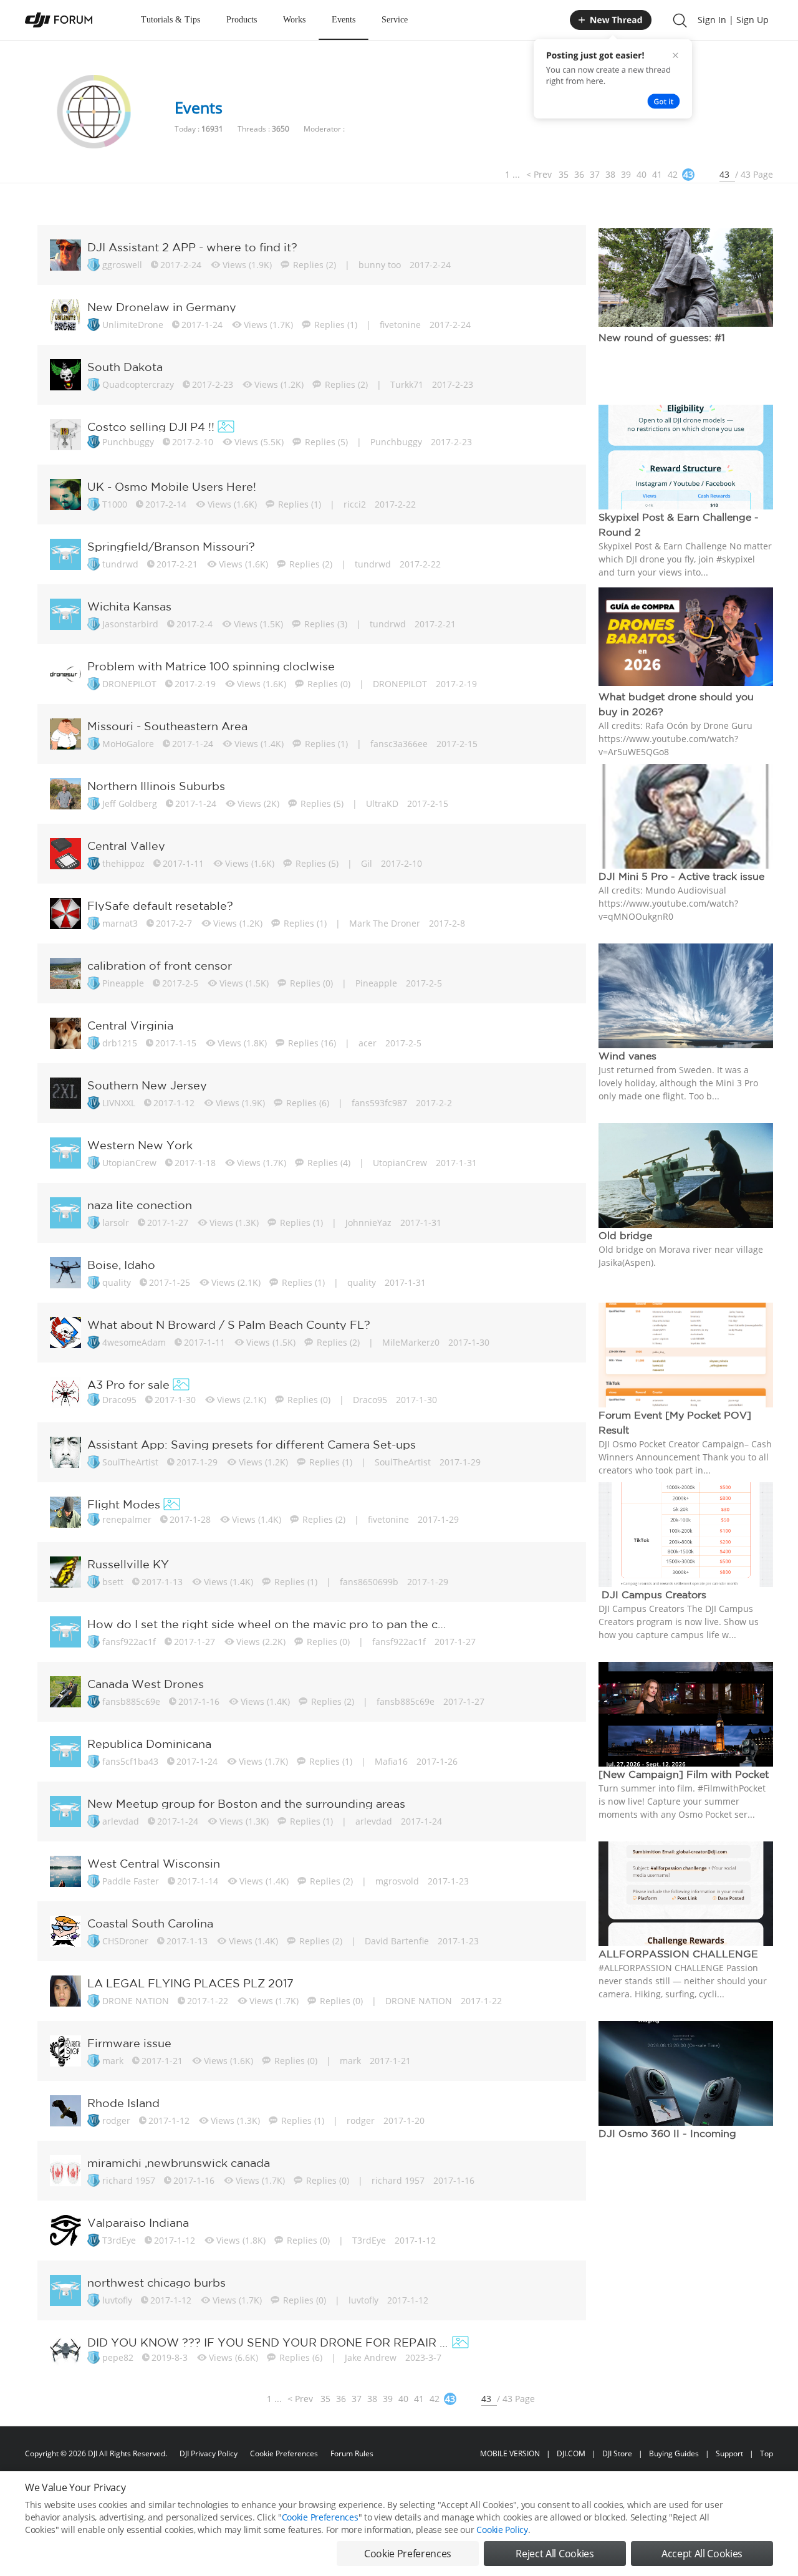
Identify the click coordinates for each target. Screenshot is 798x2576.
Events (344, 20)
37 (595, 174)
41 (657, 174)
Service (395, 20)
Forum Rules (352, 2453)
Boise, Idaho (121, 1265)
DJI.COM (571, 2453)
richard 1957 (129, 2180)
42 (673, 174)
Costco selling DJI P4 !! (151, 427)
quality (117, 1282)
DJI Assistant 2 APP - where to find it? (192, 247)
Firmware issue (129, 2043)
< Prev (539, 174)
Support (729, 2453)
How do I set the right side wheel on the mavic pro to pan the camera (268, 1624)
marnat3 (120, 923)
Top (767, 2453)
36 (579, 174)
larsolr (116, 1223)
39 (626, 174)
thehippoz (123, 863)
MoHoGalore (128, 744)
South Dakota (125, 367)
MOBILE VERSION (510, 2453)
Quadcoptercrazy (138, 384)
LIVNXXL (119, 1103)
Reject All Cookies (555, 2554)
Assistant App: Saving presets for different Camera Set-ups (252, 1444)
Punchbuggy (128, 442)
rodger (116, 2120)
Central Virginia (130, 1025)
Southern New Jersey (147, 1085)
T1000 (115, 504)
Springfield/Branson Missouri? (171, 546)
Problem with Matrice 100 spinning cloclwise (211, 666)
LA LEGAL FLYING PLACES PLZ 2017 (190, 1983)
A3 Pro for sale (128, 1384)
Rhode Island (123, 2103)
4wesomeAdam (134, 1342)
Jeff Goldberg (130, 803)
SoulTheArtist (130, 1462)
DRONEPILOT (129, 684)
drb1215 (120, 1043)
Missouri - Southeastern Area (167, 726)
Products (242, 20)
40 (642, 174)
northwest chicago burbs (156, 2282)
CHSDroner (125, 1941)
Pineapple (123, 983)
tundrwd (120, 564)
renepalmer (127, 1519)
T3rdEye (119, 2240)
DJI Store (617, 2453)
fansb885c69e (131, 1701)
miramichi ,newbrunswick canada (179, 2163)
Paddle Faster (131, 1881)
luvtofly (117, 2300)
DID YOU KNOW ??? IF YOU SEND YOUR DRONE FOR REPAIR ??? (268, 2342)
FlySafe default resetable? (160, 905)
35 (564, 174)
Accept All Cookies (702, 2554)
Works (294, 20)
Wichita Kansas (129, 606)
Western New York (140, 1145)
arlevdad (121, 1821)
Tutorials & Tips (171, 20)
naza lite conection (140, 1205)
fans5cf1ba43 (130, 1761)
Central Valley (126, 846)
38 (610, 174)
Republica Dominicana (149, 1744)
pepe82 (118, 2357)
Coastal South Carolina (150, 1923)
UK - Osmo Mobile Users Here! (172, 486)
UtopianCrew (129, 1163)
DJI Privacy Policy (209, 2453)
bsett (113, 1582)
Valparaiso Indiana (138, 2222)
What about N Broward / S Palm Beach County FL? (229, 1324)
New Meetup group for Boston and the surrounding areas (246, 1803)
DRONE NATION (136, 2001)
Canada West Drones (146, 1684)
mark (113, 2061)
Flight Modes (124, 1504)
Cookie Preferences (284, 2453)
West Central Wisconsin (154, 1863)
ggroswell (122, 265)
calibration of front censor (160, 965)
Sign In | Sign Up (733, 20)
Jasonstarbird (130, 624)
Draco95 (119, 1400)
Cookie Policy (502, 2530)
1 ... (512, 174)
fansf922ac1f (129, 1642)
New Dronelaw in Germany (162, 307)
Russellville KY (128, 1564)
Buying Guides (674, 2453)
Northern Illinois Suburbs (156, 786)
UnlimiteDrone (133, 325)
